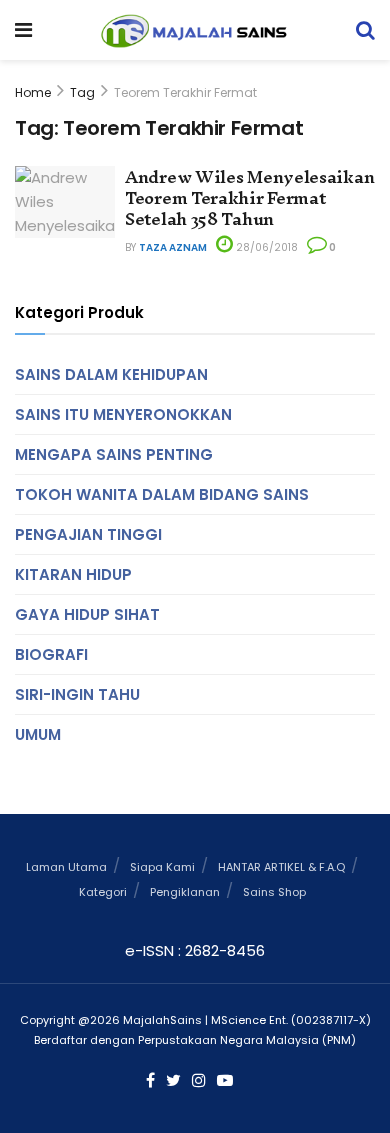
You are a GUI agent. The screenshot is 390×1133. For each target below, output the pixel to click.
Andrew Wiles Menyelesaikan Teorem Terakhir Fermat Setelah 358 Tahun (249, 197)
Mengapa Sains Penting (114, 454)
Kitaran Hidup (73, 574)
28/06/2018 (265, 247)
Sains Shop (274, 892)
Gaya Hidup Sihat (87, 614)
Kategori (103, 892)
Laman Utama (66, 867)
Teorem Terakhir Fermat (185, 92)
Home (33, 92)
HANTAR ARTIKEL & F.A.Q (281, 867)
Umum (38, 734)
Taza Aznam (173, 247)
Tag (82, 92)
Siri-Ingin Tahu (77, 694)
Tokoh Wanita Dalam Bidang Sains (162, 494)
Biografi (51, 654)
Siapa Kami (162, 867)
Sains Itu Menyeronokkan (123, 414)
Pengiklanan (185, 892)
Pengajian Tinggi (88, 534)
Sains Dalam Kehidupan (111, 374)
